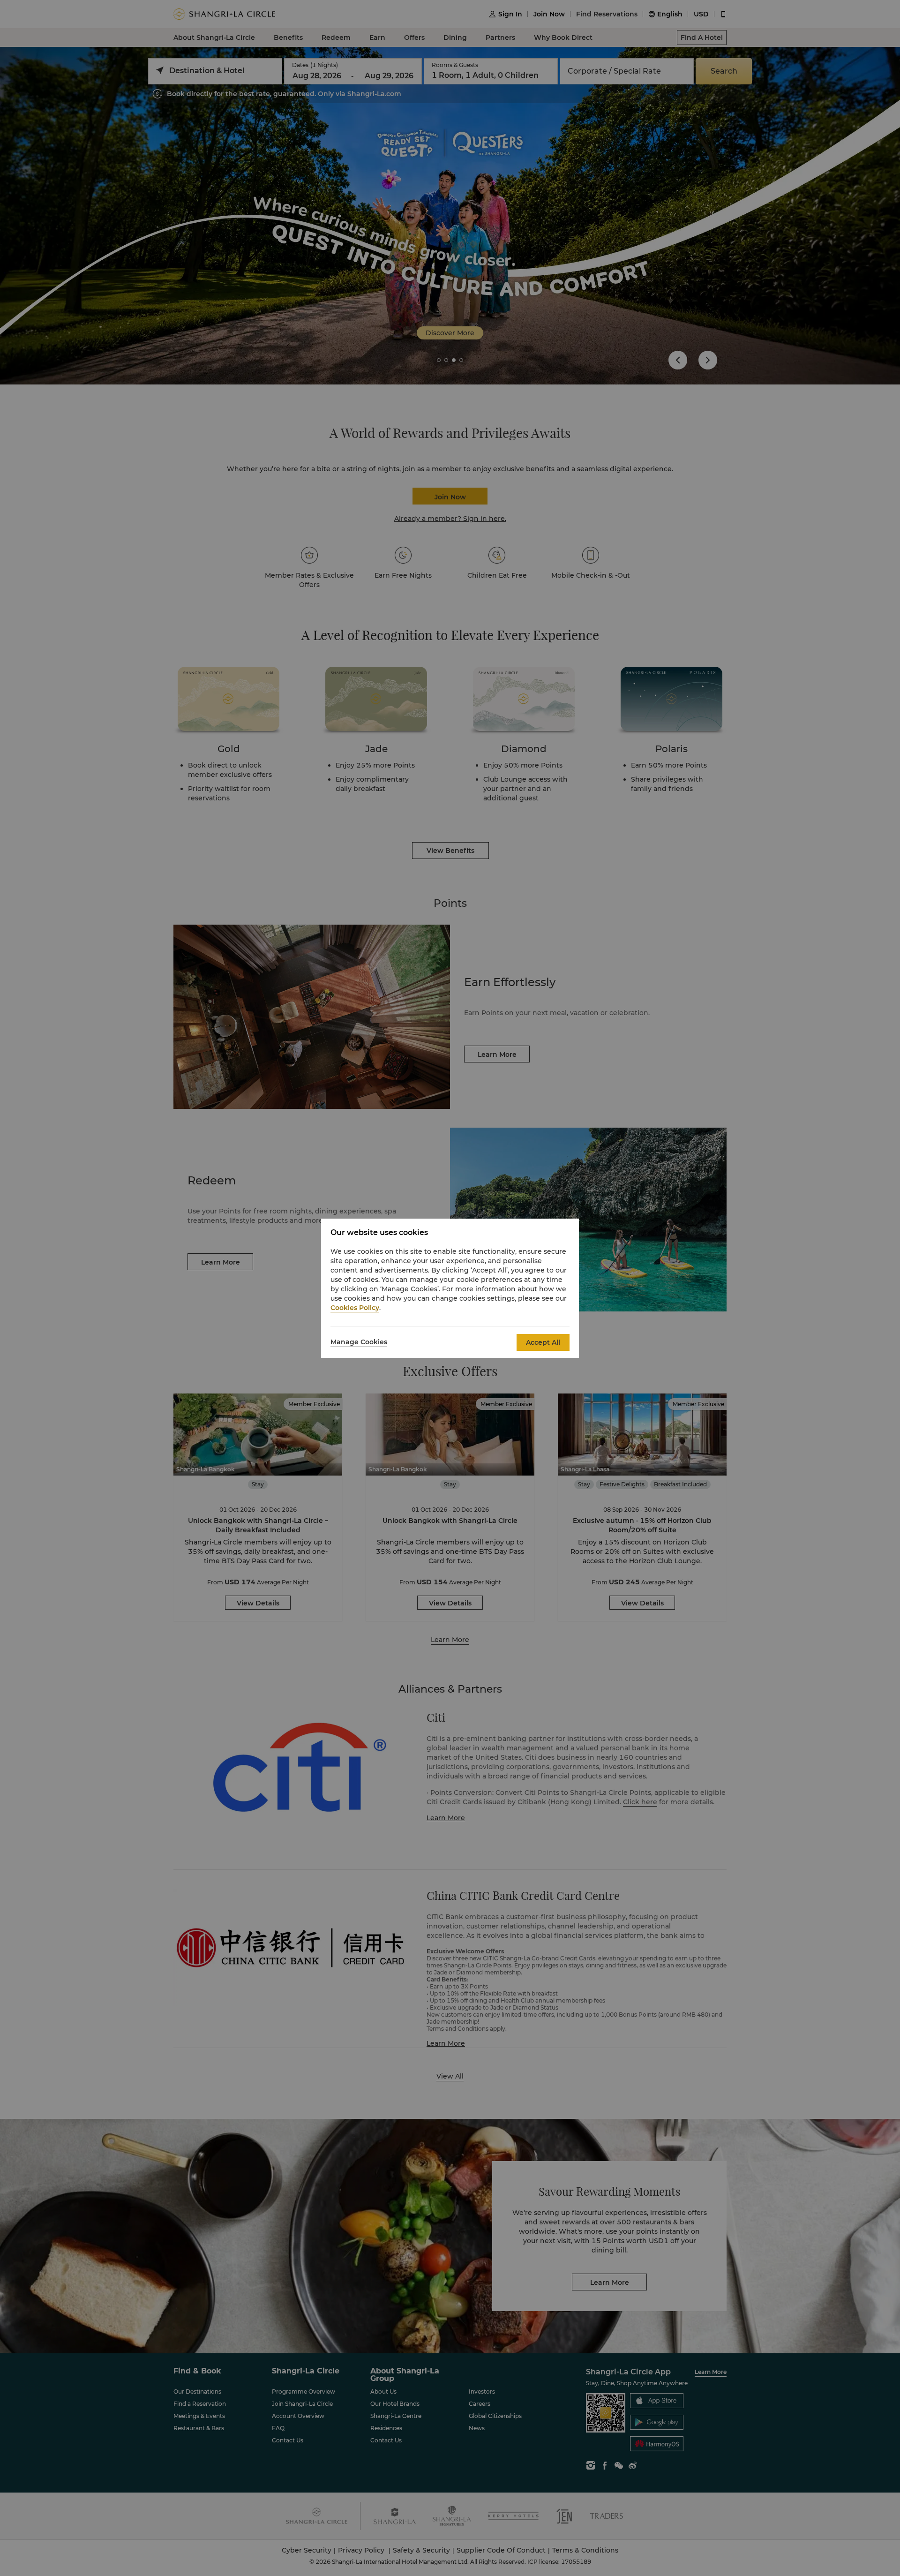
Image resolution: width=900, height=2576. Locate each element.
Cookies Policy (355, 1308)
